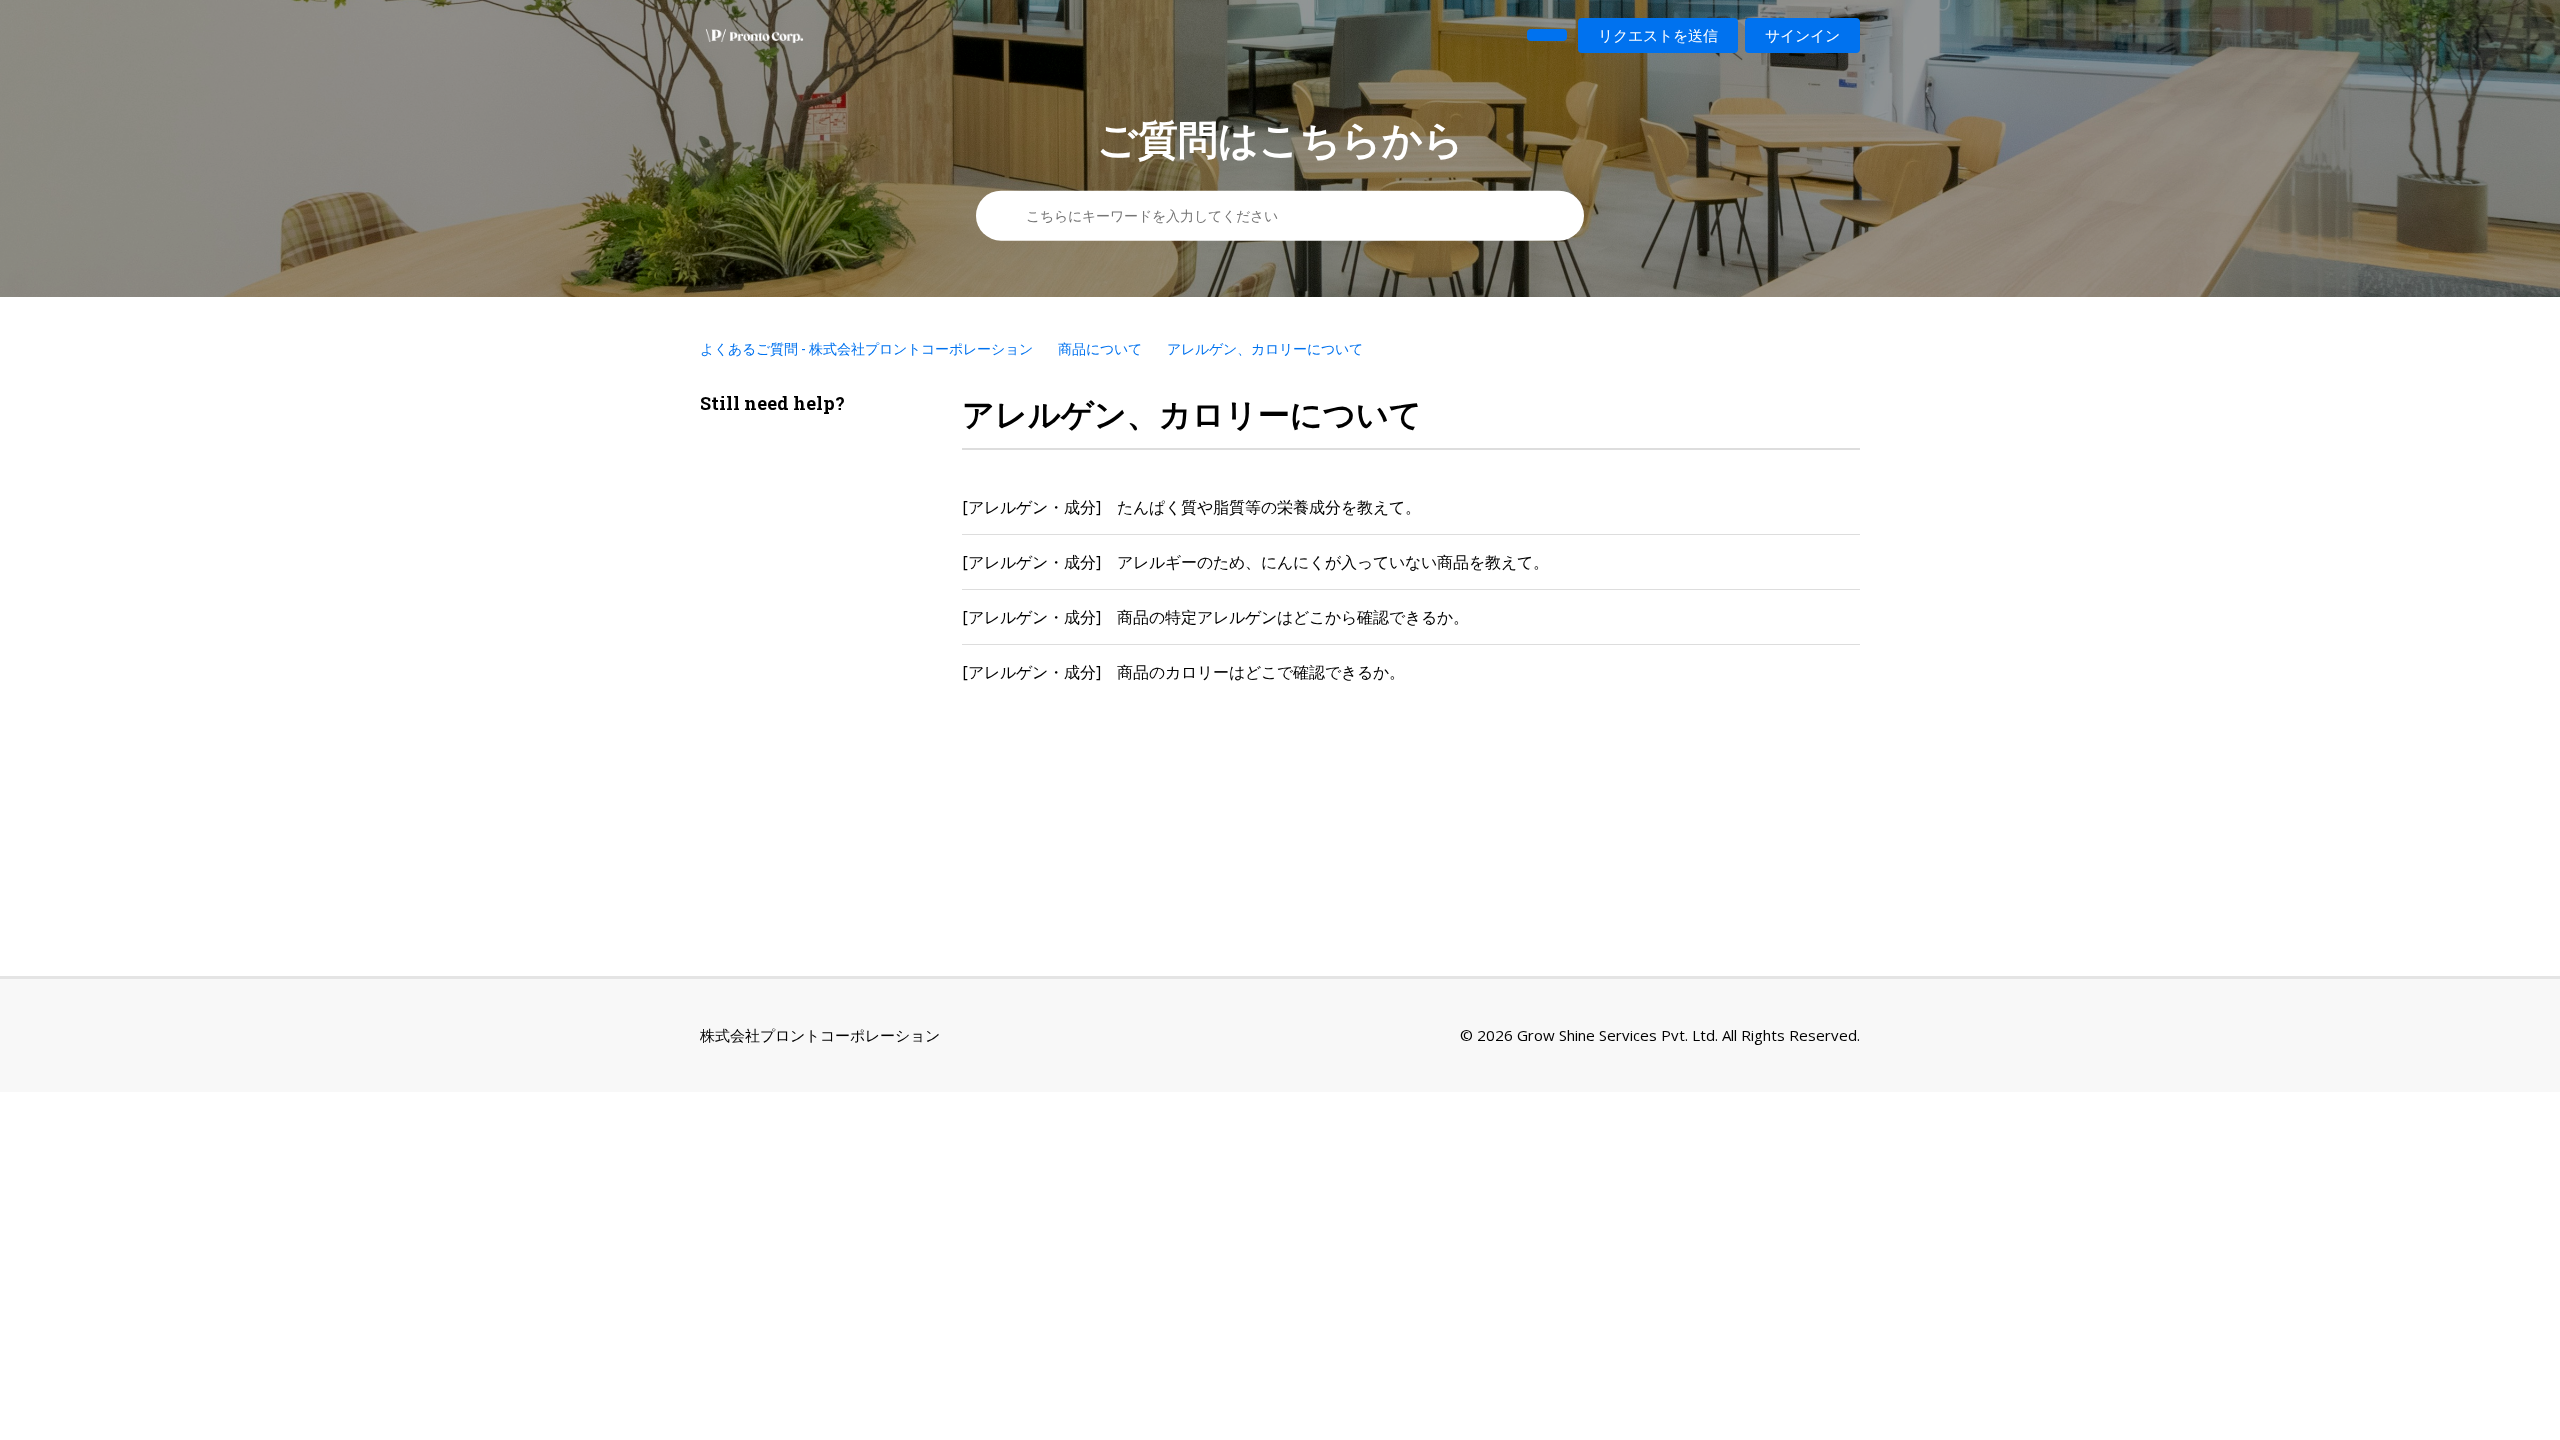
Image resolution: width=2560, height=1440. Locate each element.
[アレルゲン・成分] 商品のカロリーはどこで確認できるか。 (1183, 672)
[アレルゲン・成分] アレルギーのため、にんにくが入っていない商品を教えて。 (1255, 562)
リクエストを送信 (1658, 35)
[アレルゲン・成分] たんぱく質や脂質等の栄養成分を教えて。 (1191, 507)
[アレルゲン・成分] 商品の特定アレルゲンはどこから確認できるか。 (1215, 617)
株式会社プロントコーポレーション (820, 1035)
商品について (1100, 348)
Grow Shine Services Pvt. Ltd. (1617, 1035)
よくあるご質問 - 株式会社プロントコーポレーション (866, 348)
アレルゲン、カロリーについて (1265, 348)
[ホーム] (754, 36)
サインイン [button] (1802, 35)
